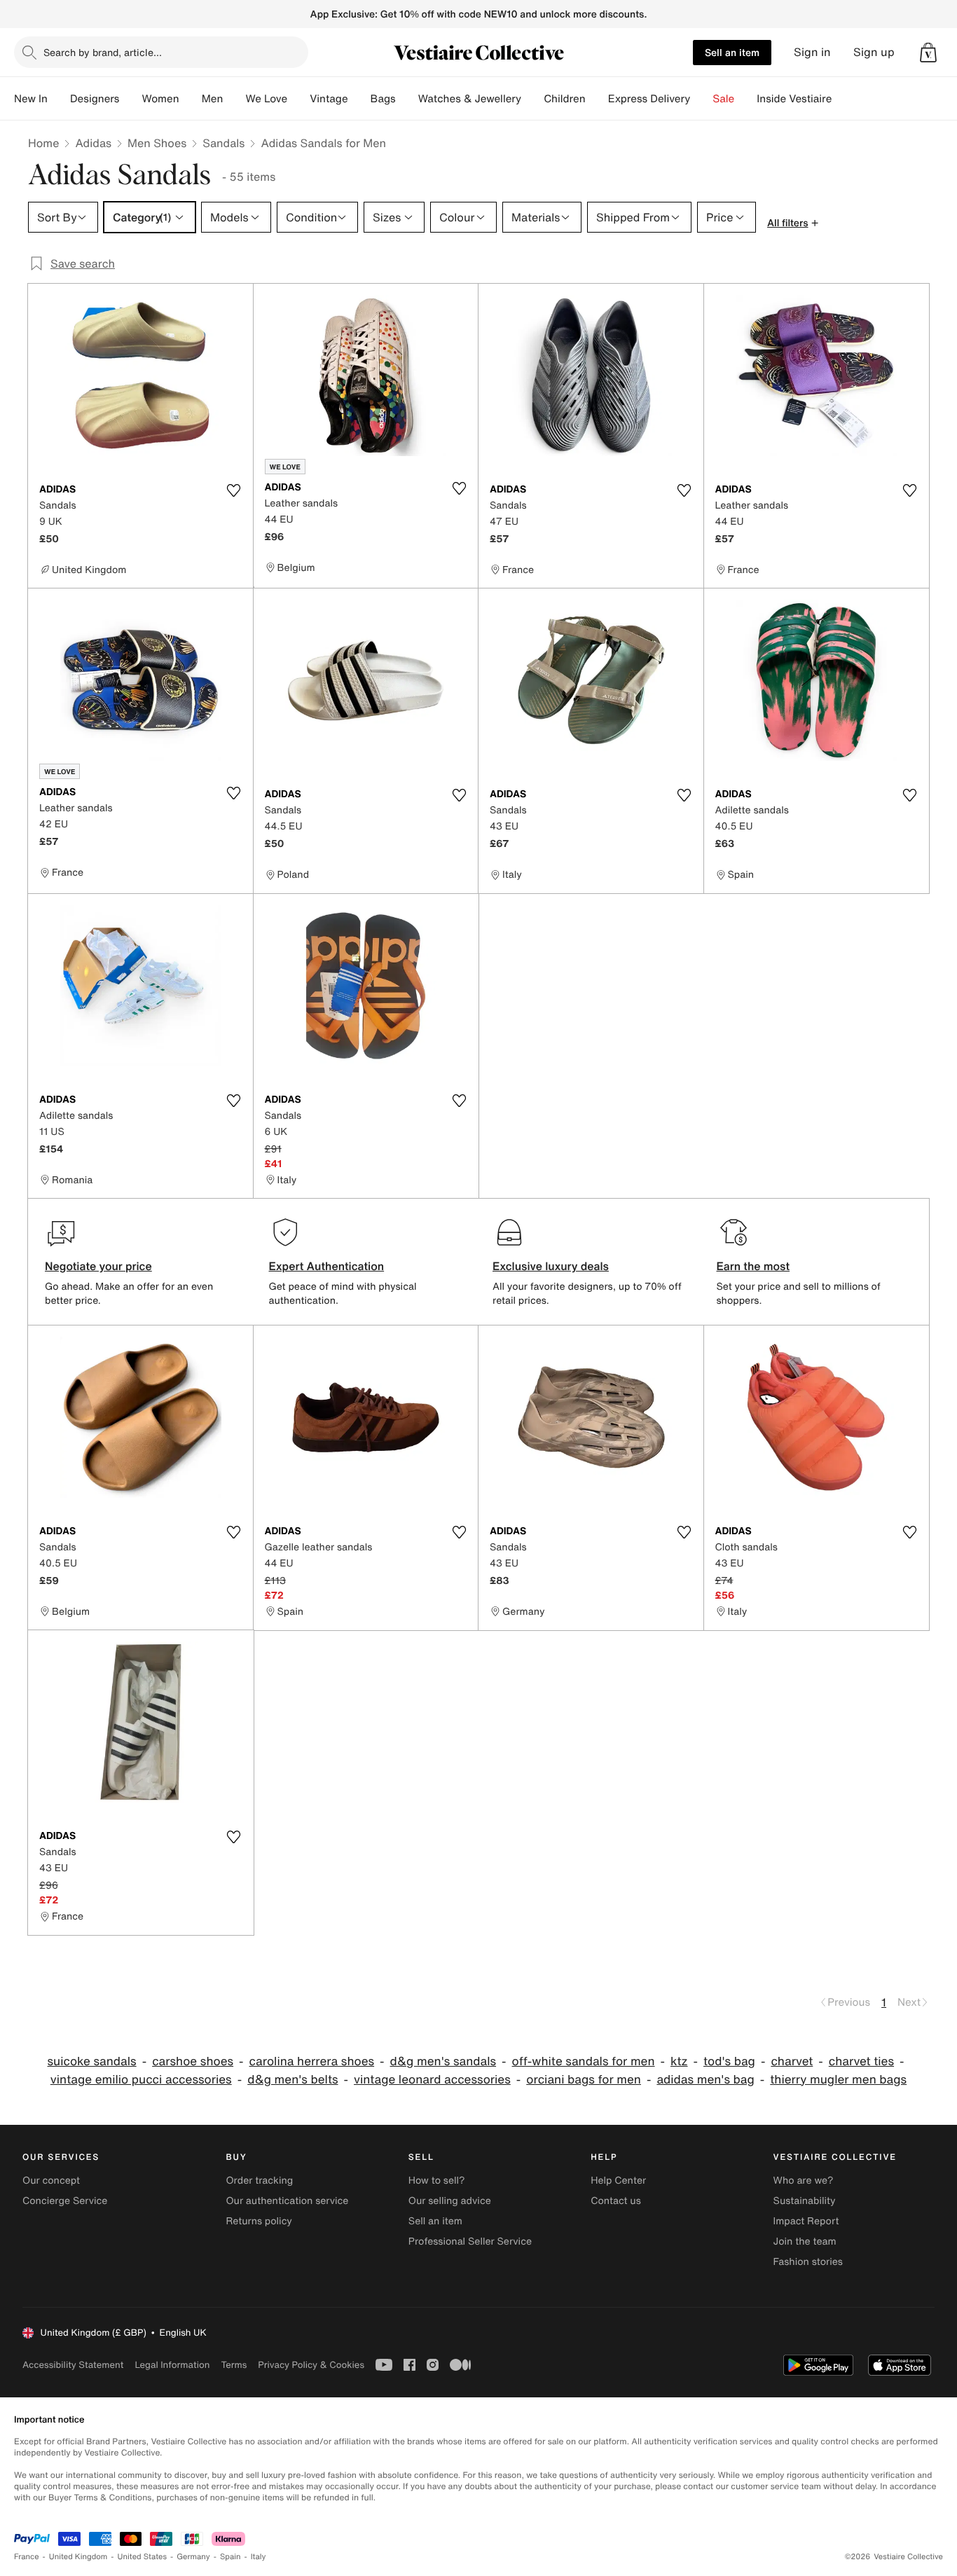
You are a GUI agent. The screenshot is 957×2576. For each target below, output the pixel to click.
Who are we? (804, 2181)
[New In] (59, 99)
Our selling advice (450, 2201)
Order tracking (259, 2181)
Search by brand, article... (103, 52)
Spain (230, 2557)
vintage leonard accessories (432, 2080)
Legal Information (172, 2365)
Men (213, 99)
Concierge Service (65, 2201)
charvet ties (861, 2061)
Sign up (874, 52)
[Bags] (407, 99)
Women (160, 99)
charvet (792, 2061)
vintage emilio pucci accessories (141, 2080)
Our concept (51, 2181)
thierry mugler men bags (838, 2080)
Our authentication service (287, 2201)
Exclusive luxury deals (551, 1266)
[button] (928, 53)
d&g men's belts (292, 2080)
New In (31, 99)
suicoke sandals (92, 2061)
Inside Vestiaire (794, 99)
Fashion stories (808, 2262)
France (27, 2557)
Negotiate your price (98, 1266)
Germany (193, 2557)
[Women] (191, 99)
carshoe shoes (193, 2061)
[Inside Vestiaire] (843, 99)
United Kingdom (78, 2557)
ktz (679, 2061)
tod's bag (729, 2061)
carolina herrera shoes (312, 2061)
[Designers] (130, 99)
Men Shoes (157, 143)
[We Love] (298, 99)
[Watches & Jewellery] (532, 99)
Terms (234, 2365)
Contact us (616, 2201)
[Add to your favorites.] (234, 490)
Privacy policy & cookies (311, 2365)
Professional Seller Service (470, 2241)
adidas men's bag (705, 2080)
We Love (266, 99)
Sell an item (732, 52)
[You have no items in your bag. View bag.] (928, 53)
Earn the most (753, 1266)
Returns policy (259, 2221)
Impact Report (806, 2221)
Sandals (223, 143)
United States (143, 2557)
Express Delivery (649, 99)
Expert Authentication (327, 1266)
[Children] (597, 99)
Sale (723, 99)
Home (43, 143)
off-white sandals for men (584, 2061)
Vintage (329, 99)
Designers (95, 99)
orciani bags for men (584, 2080)
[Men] (234, 99)
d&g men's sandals (443, 2061)
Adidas (93, 143)
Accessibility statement (73, 2365)
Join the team (805, 2241)
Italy (259, 2557)
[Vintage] (359, 99)
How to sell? (437, 2181)
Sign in (812, 52)
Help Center (618, 2181)
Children (565, 99)
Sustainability (805, 2201)
